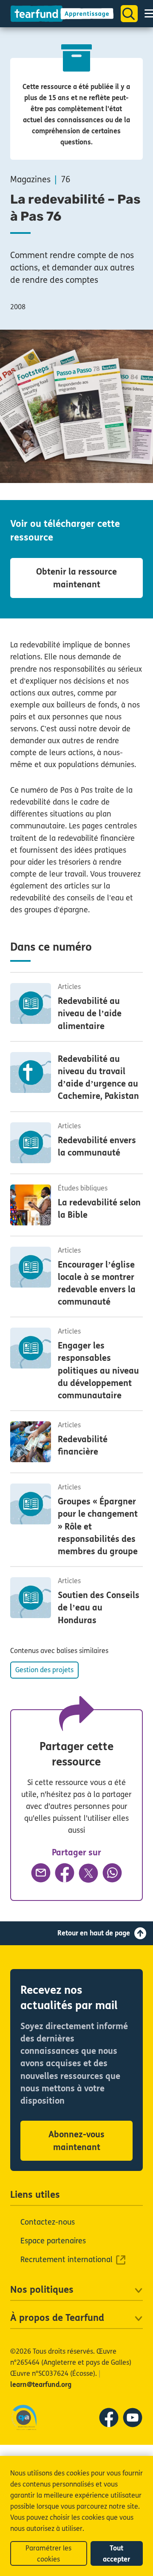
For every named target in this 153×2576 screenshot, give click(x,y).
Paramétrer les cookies (48, 2554)
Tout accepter (116, 2554)
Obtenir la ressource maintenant (76, 578)
